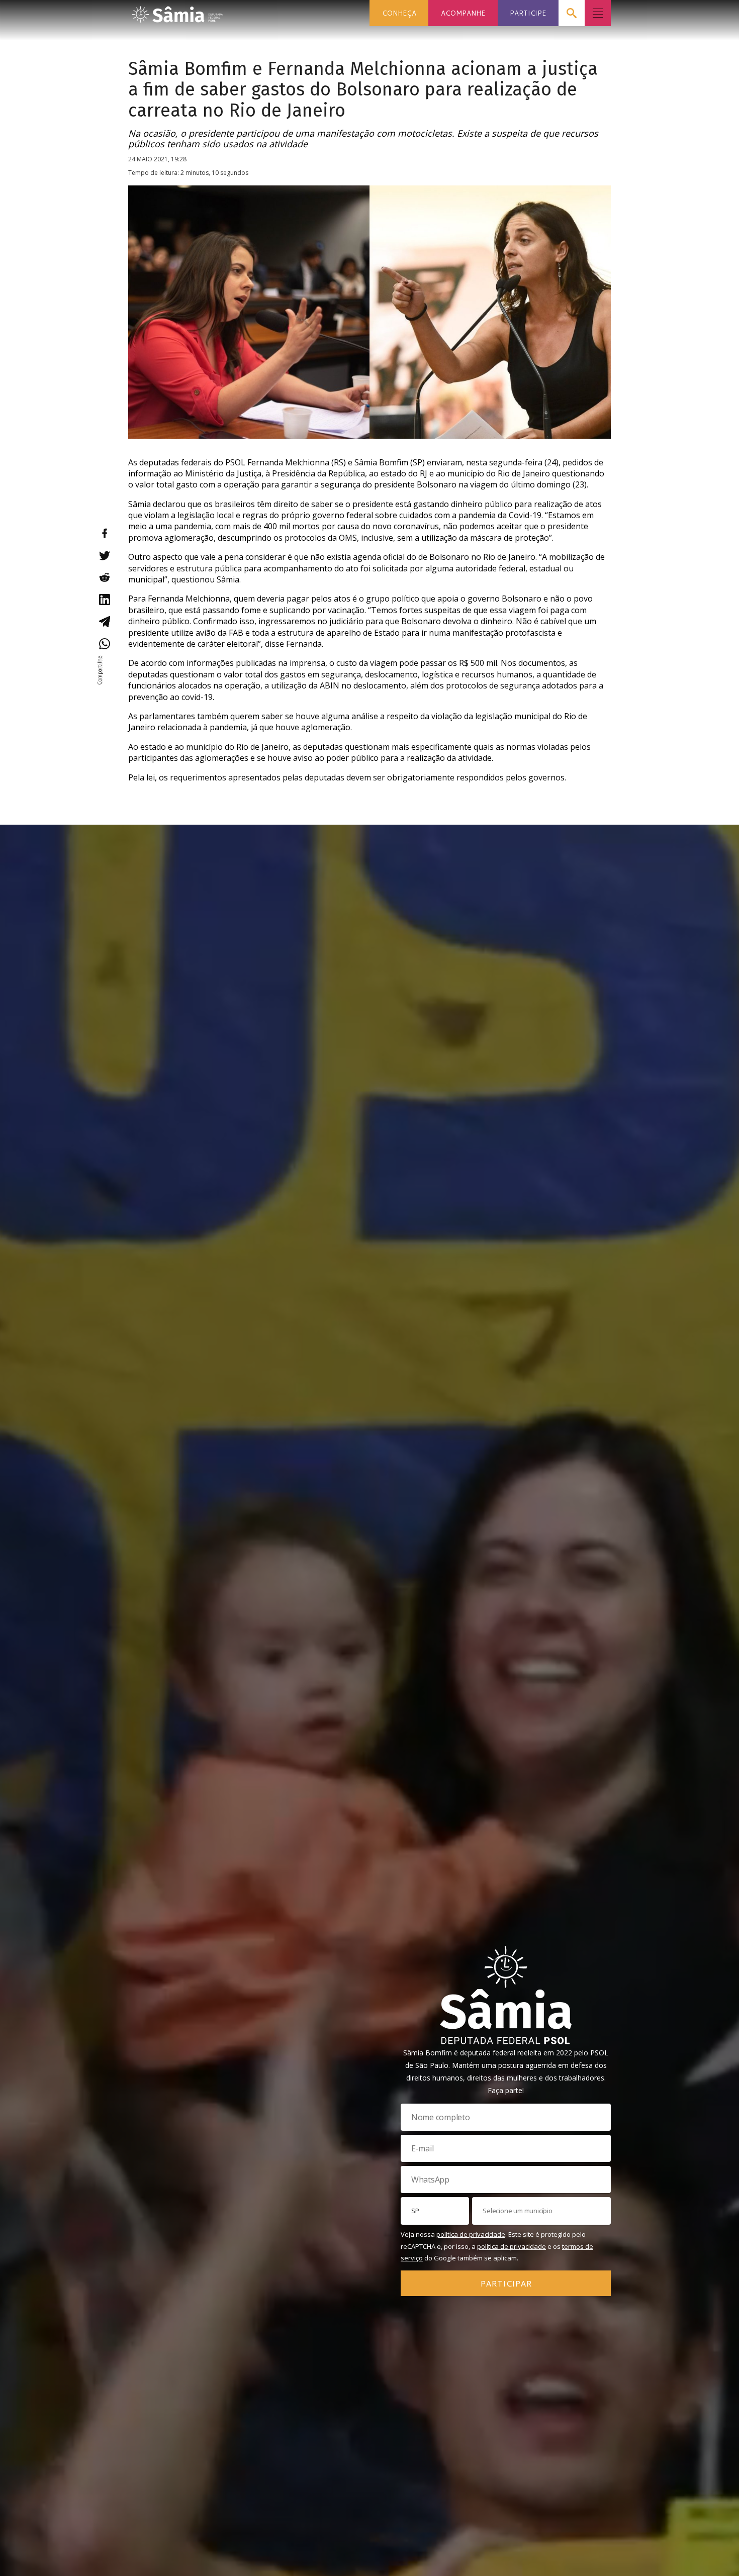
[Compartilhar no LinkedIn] (104, 600)
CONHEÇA (399, 13)
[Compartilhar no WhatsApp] (104, 644)
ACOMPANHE (463, 13)
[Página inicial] (177, 11)
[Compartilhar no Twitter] (104, 555)
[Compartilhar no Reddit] (104, 577)
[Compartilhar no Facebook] (104, 533)
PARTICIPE (528, 13)
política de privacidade (471, 2234)
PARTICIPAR (506, 2283)
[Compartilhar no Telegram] (104, 622)
